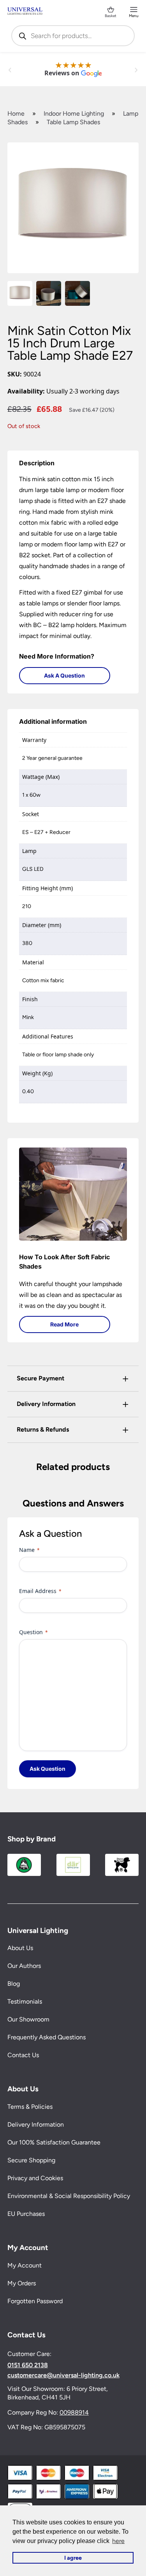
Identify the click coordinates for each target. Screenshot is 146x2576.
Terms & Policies (30, 2107)
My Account (25, 2265)
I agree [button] (73, 2558)
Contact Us (23, 2055)
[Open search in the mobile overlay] (73, 36)
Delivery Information (36, 2124)
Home (16, 114)
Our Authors (24, 1966)
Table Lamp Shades (73, 122)
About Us (20, 1948)
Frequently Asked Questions (47, 2037)
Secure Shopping (31, 2160)
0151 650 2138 (28, 2365)
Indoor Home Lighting (74, 114)
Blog (14, 1984)
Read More (64, 1324)
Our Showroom (28, 2019)
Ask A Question (64, 675)
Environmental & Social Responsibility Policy (69, 2196)
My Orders (22, 2283)
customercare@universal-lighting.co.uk (63, 2375)
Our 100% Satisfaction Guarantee (54, 2142)
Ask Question (47, 1769)
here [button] (118, 2541)
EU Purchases (26, 2214)
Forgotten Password (35, 2301)
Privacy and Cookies (35, 2178)
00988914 (74, 2412)
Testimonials (25, 2001)
